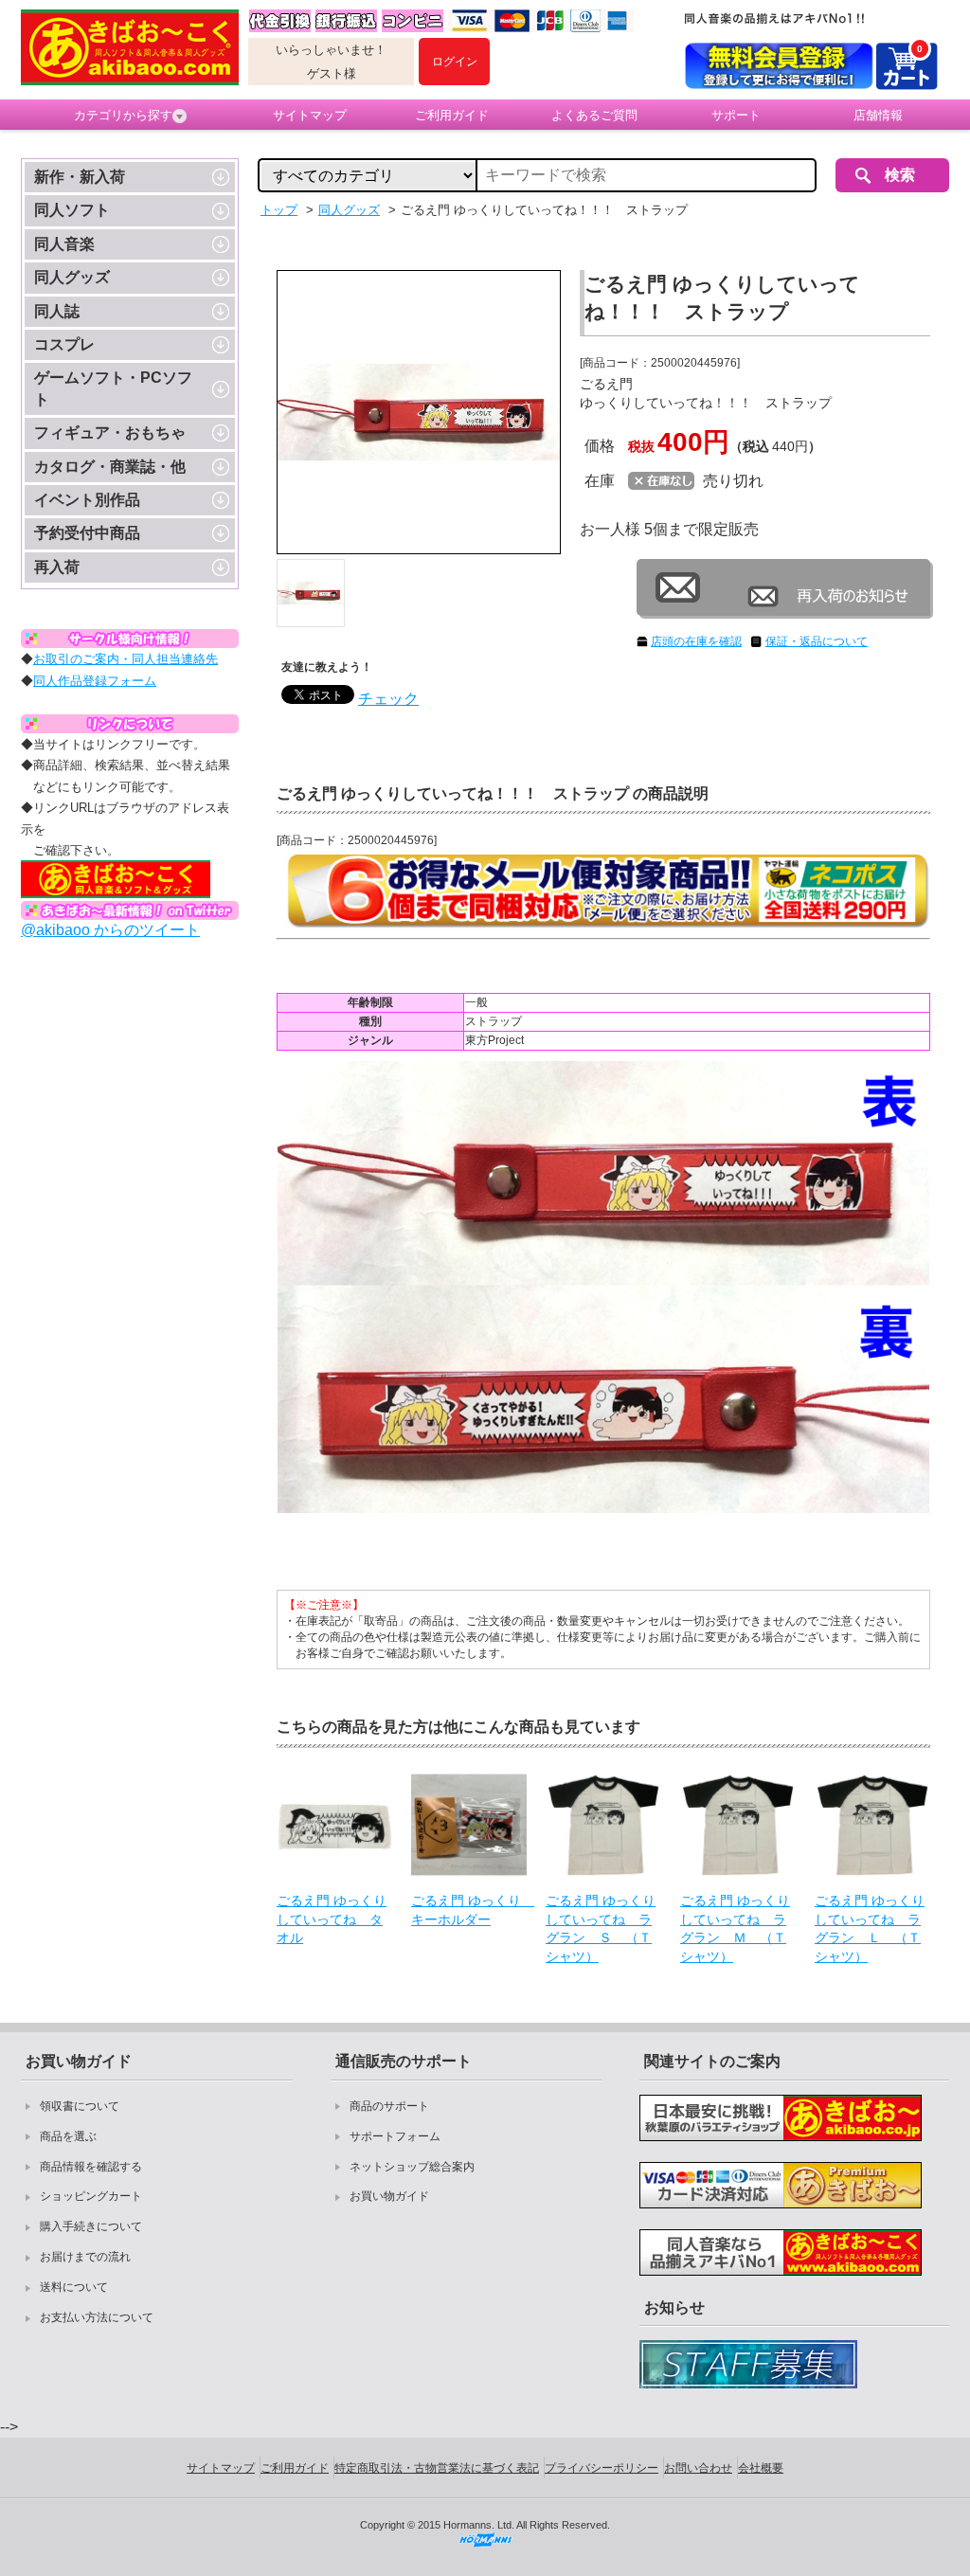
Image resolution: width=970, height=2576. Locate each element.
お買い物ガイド (389, 2196)
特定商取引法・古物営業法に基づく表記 (437, 2468)
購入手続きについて (91, 2226)
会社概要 (761, 2468)
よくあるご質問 (594, 115)
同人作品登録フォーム (95, 681)
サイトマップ (310, 115)
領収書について (80, 2106)
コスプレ (64, 344)
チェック (388, 699)
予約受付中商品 (87, 533)
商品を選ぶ (68, 2136)
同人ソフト (72, 210)
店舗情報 (878, 115)
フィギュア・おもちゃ (110, 432)
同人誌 (57, 311)
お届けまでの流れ (85, 2257)
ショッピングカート (91, 2196)
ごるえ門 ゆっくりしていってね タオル (332, 1919)
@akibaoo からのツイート (110, 930)
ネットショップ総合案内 (412, 2167)
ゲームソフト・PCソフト (113, 388)
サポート (736, 115)
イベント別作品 (87, 500)
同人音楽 (64, 244)
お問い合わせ (698, 2468)
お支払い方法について (97, 2317)
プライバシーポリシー (602, 2468)
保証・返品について (817, 641)
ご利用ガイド (452, 115)
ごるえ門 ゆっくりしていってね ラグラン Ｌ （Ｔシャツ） (870, 1928)
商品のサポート (389, 2106)
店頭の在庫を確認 (696, 641)
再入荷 (57, 567)
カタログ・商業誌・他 (110, 467)
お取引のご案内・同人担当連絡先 (126, 659)
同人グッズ (72, 277)
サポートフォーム (395, 2136)
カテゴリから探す (123, 115)
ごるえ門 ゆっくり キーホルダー (469, 1910)
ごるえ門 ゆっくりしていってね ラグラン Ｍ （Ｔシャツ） (735, 1928)
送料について (74, 2287)
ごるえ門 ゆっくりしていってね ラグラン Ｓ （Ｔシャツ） (601, 1928)
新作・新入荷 (80, 177)
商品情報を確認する (91, 2167)
